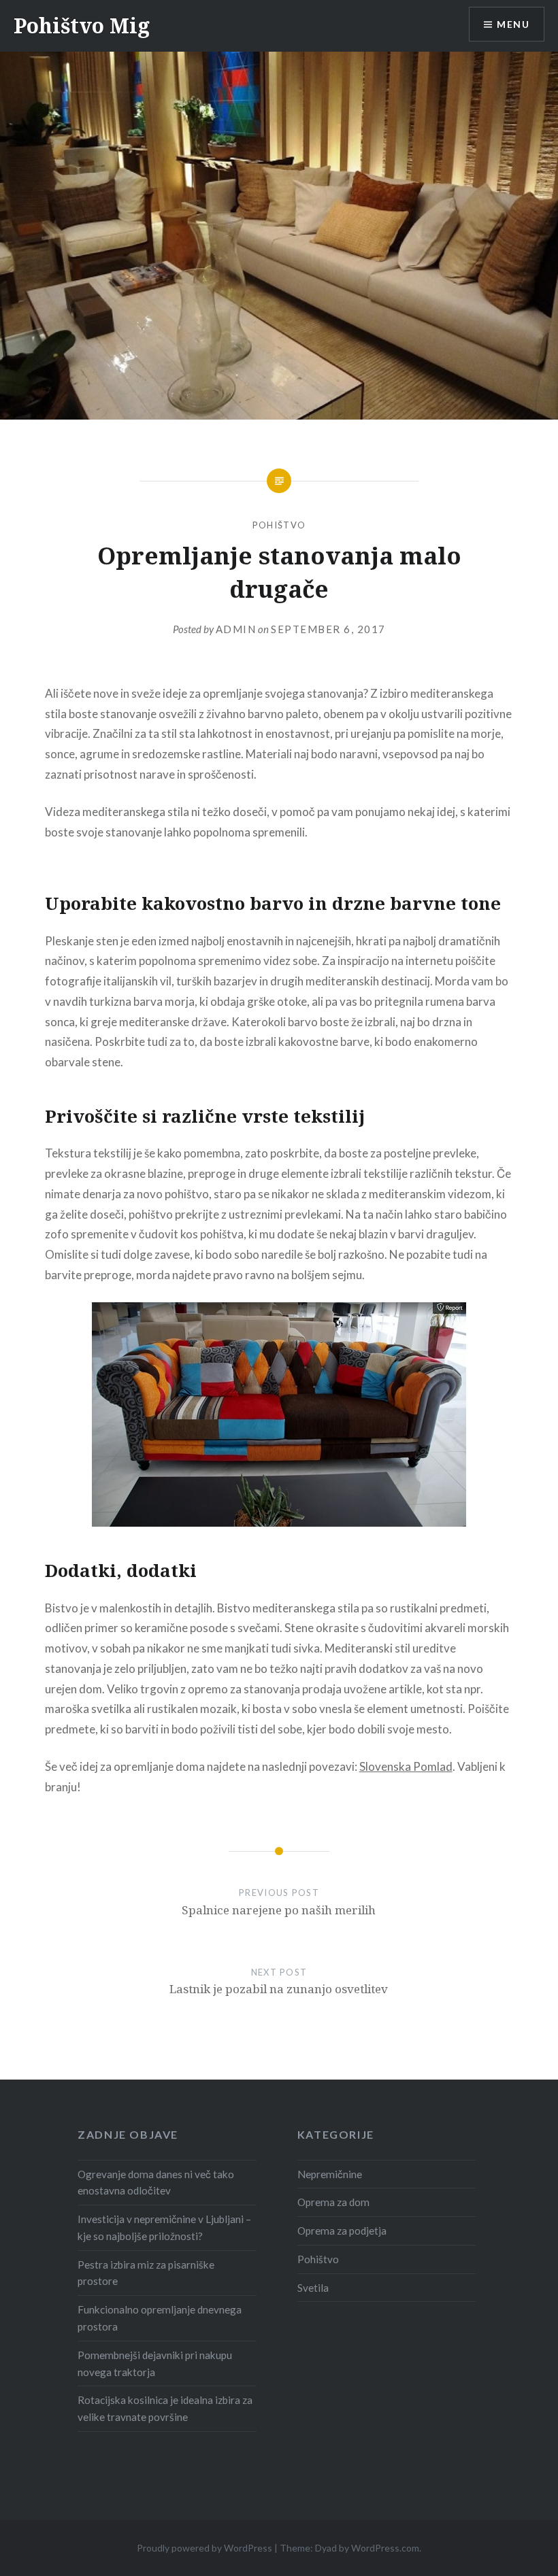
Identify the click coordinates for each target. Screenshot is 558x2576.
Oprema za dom (333, 2202)
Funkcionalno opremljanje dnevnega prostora (160, 2318)
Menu (513, 24)
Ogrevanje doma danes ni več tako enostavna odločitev (156, 2183)
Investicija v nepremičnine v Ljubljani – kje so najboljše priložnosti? (164, 2227)
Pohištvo (279, 525)
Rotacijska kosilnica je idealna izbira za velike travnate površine (165, 2408)
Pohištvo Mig (82, 26)
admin (236, 629)
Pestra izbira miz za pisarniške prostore (146, 2273)
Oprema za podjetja (342, 2231)
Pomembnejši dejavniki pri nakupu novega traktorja (155, 2363)
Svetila (313, 2288)
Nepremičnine (330, 2174)
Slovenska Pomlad (406, 1766)
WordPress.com (385, 2548)
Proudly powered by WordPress (204, 2548)
